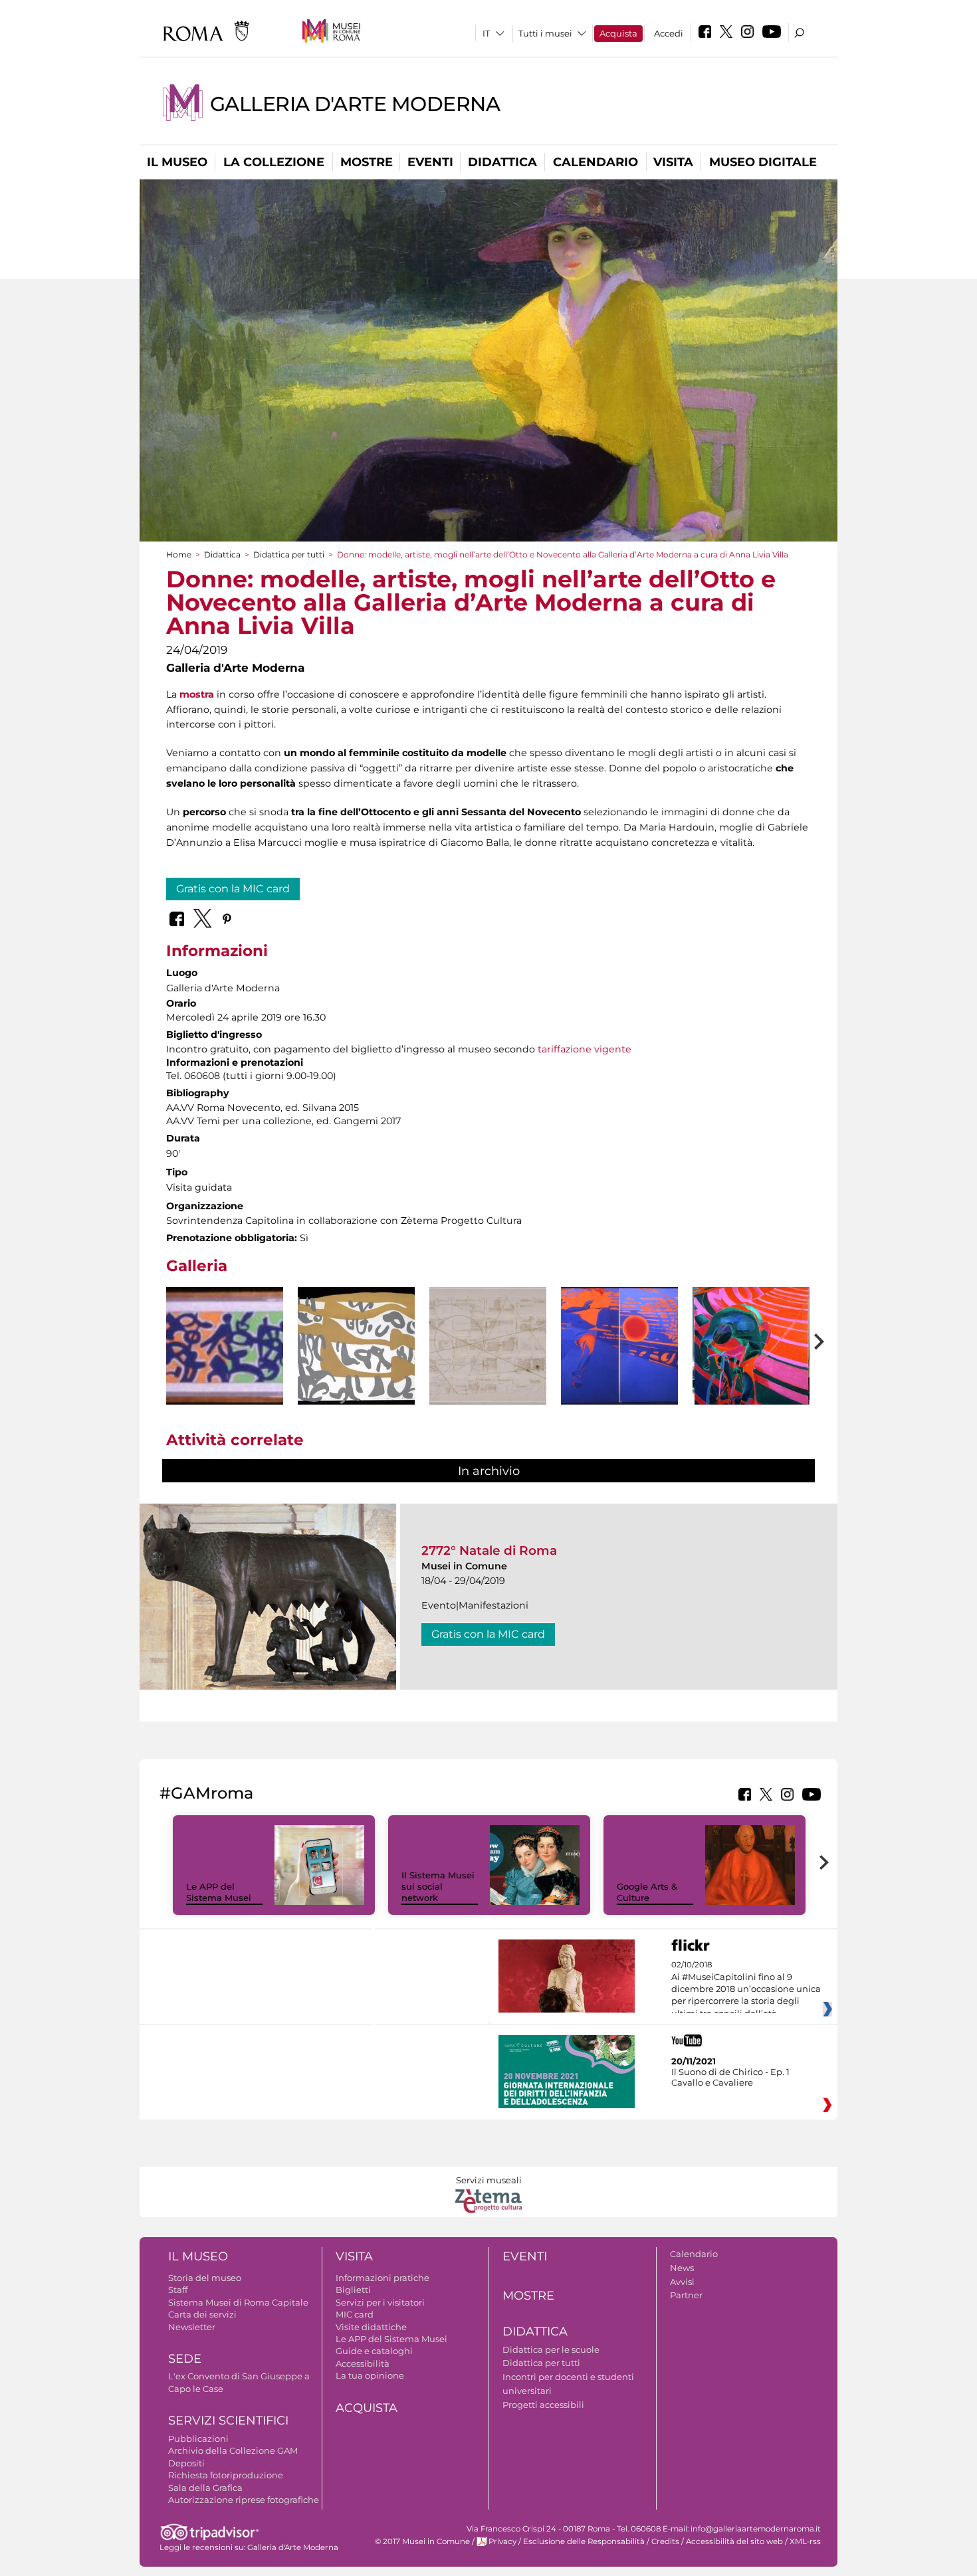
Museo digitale (763, 162)
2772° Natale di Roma (489, 1550)
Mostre (367, 162)
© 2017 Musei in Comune (422, 2541)
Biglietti (353, 2290)
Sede (185, 2359)
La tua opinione (370, 2375)
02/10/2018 (746, 1989)
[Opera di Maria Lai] (488, 1346)
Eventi (430, 162)
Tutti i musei (545, 33)
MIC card (355, 2314)
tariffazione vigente (585, 1049)
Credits (665, 2541)
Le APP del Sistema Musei (219, 1892)
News (682, 2268)
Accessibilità (363, 2363)
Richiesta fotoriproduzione (226, 2475)
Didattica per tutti (289, 554)
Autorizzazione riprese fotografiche (244, 2500)
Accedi (669, 33)
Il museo (177, 162)
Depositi (186, 2463)
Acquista (618, 33)
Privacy (502, 2541)
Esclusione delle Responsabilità (584, 2541)
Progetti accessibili (543, 2405)
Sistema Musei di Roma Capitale (238, 2302)
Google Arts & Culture (647, 1892)
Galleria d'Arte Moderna (355, 104)
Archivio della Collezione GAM (233, 2450)
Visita (673, 162)
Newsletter (192, 2327)
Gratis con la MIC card (233, 889)
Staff (178, 2290)
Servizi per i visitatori (380, 2302)
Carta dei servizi (202, 2314)
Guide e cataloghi (374, 2351)
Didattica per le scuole (551, 2349)
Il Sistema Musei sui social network (438, 1886)
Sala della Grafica (205, 2488)
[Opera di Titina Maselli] (619, 1346)
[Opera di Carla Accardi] (225, 1346)
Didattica (502, 162)
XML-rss (805, 2541)
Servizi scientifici (228, 2421)
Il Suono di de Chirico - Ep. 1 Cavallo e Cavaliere (730, 2077)
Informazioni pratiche (382, 2278)
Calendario (596, 162)
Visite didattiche (371, 2327)
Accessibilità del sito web (734, 2541)
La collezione (274, 162)
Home (179, 554)
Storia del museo (205, 2278)
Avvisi (682, 2282)
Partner (686, 2295)
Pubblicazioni (198, 2438)
